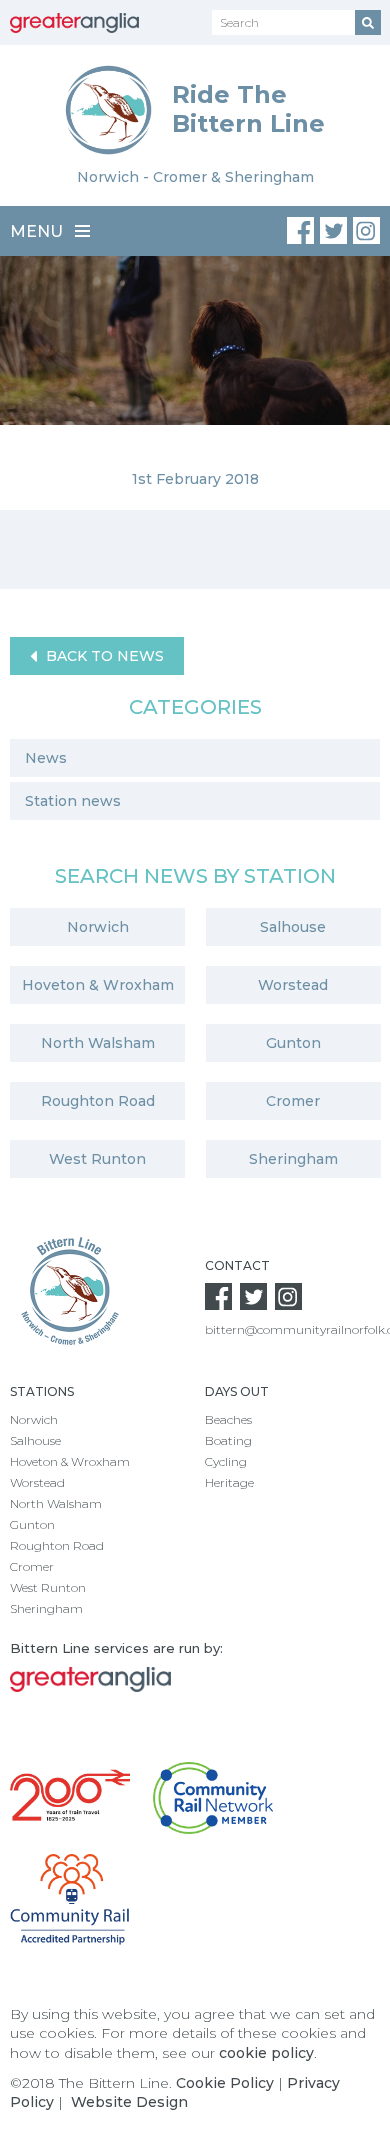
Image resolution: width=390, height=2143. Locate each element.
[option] (195, 383)
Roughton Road (98, 1101)
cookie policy (266, 2053)
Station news (73, 801)
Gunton (293, 1043)
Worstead (293, 985)
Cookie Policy (225, 2083)
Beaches (228, 1419)
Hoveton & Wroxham (98, 985)
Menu (38, 231)
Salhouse (293, 927)
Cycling (226, 1461)
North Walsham (98, 1043)
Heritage (229, 1482)
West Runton (97, 1159)
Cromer (293, 1101)
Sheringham (293, 1159)
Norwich (98, 927)
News (46, 758)
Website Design (129, 2102)
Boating (228, 1440)
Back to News (103, 656)
